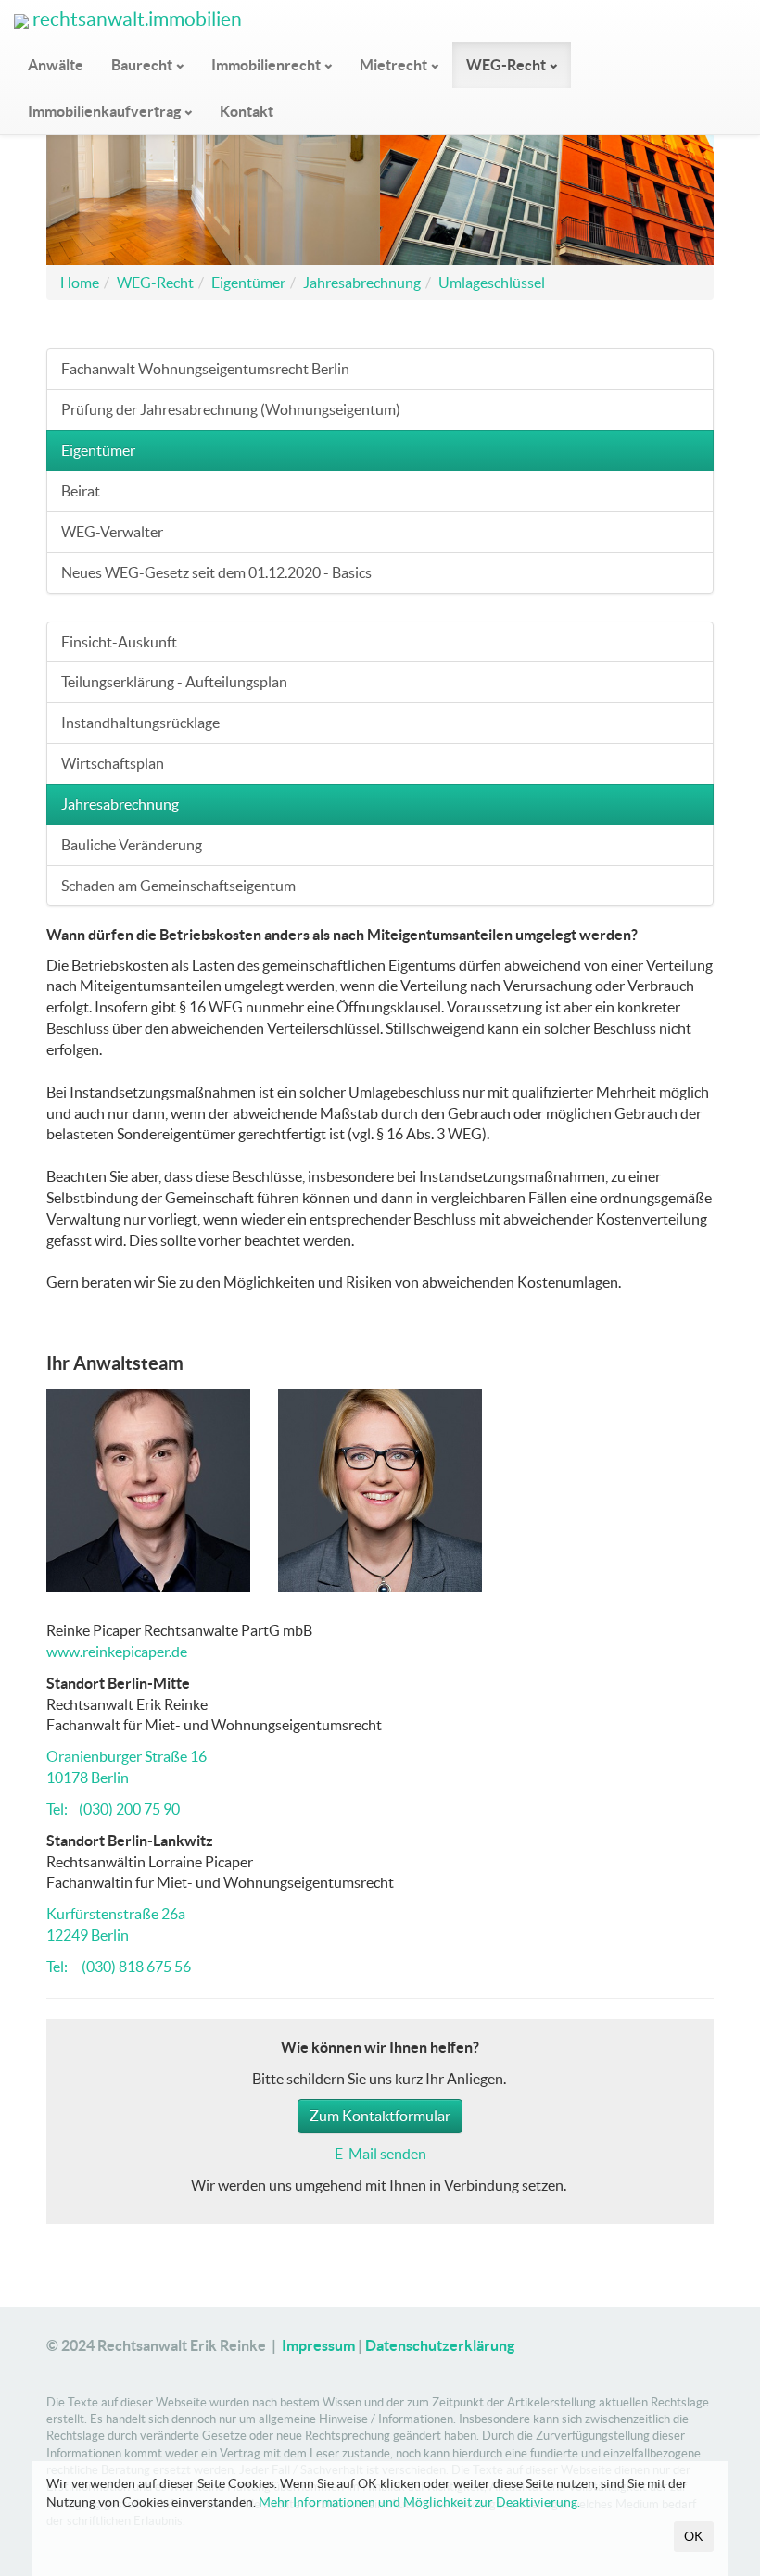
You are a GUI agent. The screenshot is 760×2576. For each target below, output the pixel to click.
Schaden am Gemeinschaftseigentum (178, 886)
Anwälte (56, 65)
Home (80, 283)
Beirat (81, 491)
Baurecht (142, 65)
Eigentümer (248, 283)
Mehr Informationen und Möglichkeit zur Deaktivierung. (419, 2502)
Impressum (318, 2345)
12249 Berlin (88, 1935)
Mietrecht (393, 65)
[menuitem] (56, 65)
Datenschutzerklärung (440, 2345)
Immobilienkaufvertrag (104, 111)
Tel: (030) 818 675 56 (119, 1967)
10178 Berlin (88, 1778)
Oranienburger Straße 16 (127, 1756)
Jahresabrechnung (362, 283)
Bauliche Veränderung (132, 845)
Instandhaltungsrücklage (140, 723)
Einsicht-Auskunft (119, 642)
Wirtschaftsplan (113, 763)
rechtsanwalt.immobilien (135, 19)
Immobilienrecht (266, 65)
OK (694, 2536)
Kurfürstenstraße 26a (116, 1914)
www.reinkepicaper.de (117, 1652)
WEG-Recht (506, 65)
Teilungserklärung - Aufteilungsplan (174, 682)
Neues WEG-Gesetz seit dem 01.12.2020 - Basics (216, 572)
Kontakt (247, 111)
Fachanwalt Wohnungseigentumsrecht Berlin (205, 369)
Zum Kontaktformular (380, 2116)
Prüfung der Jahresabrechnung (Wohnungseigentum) (231, 409)
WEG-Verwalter (112, 532)
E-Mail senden (380, 2154)
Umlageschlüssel (492, 283)
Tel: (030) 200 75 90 (113, 1809)
